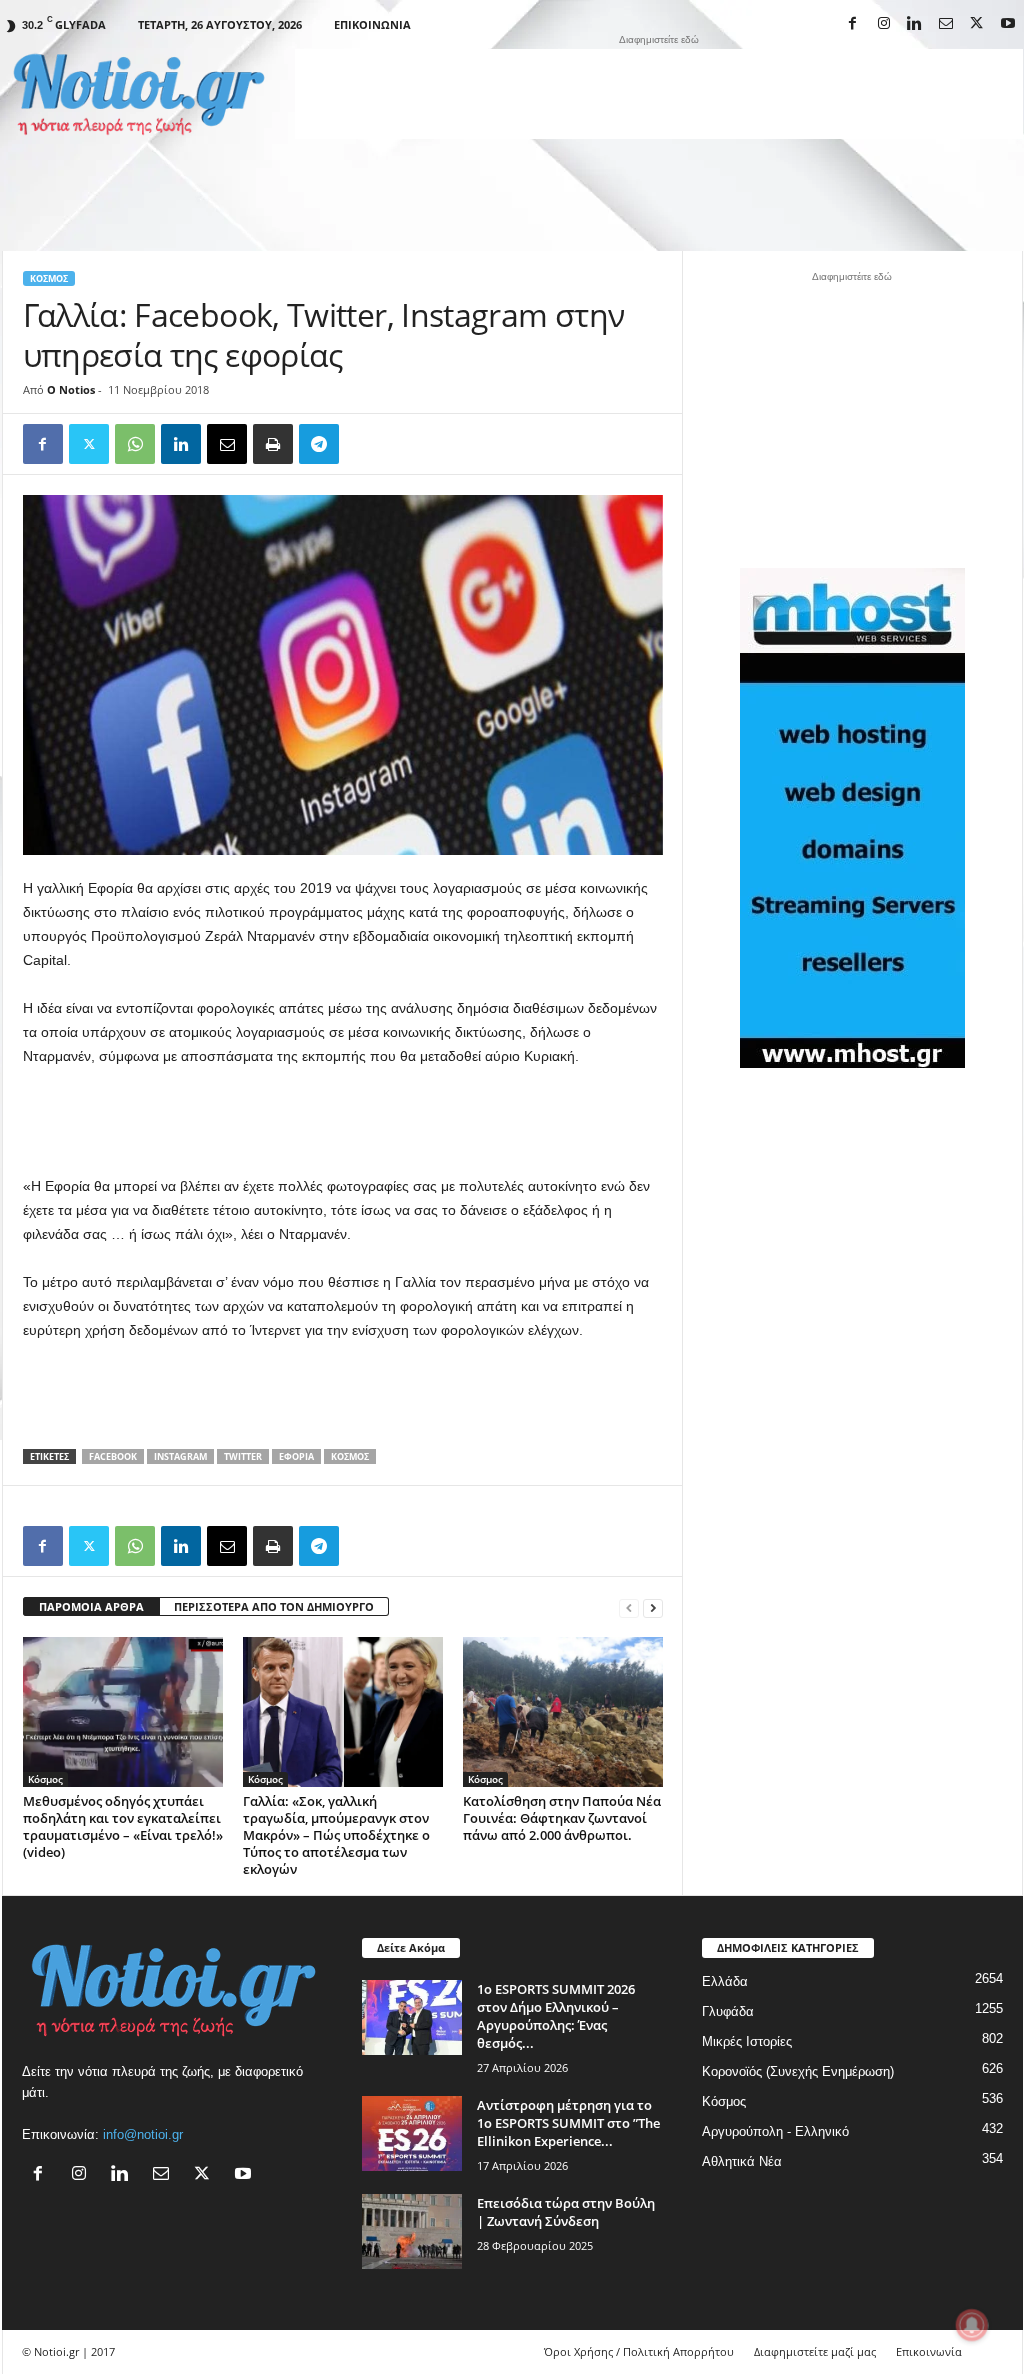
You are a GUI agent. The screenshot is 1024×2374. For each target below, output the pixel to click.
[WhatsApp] (135, 444)
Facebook (113, 1456)
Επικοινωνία (372, 24)
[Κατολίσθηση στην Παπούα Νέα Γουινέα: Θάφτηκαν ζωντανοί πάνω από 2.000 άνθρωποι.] (563, 1712)
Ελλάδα (725, 1981)
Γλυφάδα (728, 2011)
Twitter (243, 1456)
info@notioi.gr (143, 2134)
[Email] (227, 444)
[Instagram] (884, 24)
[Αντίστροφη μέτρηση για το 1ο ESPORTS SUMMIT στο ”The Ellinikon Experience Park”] (412, 2133)
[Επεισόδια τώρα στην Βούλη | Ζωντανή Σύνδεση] (412, 2231)
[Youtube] (1008, 24)
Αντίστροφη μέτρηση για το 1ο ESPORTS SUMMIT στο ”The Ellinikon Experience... (568, 2123)
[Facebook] (853, 24)
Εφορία (296, 1456)
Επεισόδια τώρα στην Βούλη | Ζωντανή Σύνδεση (566, 2212)
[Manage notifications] (972, 2325)
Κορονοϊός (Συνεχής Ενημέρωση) (798, 2071)
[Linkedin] (915, 24)
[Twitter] (89, 444)
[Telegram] (319, 444)
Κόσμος (49, 278)
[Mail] (946, 24)
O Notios (71, 389)
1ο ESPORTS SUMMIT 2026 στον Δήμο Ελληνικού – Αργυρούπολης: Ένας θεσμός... (556, 2016)
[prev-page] (629, 1607)
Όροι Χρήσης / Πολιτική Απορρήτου (639, 2351)
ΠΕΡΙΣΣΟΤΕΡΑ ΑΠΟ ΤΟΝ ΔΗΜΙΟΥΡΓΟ (274, 1606)
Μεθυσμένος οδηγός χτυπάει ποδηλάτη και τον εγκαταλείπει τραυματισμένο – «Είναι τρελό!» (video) (123, 1826)
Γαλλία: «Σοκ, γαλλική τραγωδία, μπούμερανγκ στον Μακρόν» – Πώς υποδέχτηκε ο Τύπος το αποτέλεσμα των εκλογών (336, 1835)
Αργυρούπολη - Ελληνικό (775, 2131)
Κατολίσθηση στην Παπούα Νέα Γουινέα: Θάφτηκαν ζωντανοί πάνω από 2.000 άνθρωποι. (562, 1818)
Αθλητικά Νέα (742, 2161)
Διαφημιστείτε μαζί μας (815, 2351)
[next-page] (653, 1607)
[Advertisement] (659, 94)
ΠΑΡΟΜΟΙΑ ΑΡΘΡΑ (91, 1606)
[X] (977, 24)
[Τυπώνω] (273, 444)
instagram (180, 1456)
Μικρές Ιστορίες (747, 2041)
